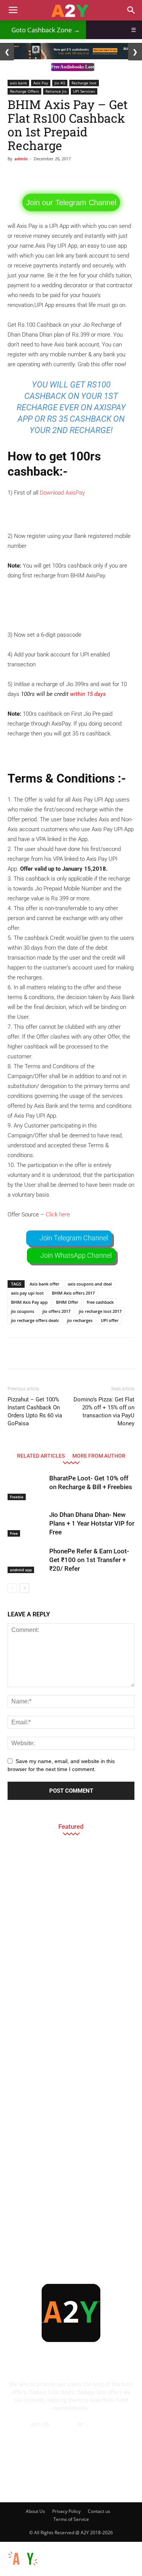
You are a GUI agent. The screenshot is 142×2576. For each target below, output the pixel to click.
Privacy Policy (66, 2511)
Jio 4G (60, 83)
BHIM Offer (67, 1302)
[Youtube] (122, 2483)
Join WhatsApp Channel (76, 1255)
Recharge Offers (24, 91)
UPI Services (84, 91)
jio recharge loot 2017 (100, 1311)
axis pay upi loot (27, 1293)
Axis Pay (41, 83)
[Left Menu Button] (4, 2546)
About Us (35, 2511)
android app (21, 1570)
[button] (131, 10)
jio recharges (80, 1320)
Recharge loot (84, 83)
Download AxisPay (62, 493)
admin (21, 159)
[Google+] (41, 2483)
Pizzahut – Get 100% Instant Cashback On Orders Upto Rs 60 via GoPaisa (35, 1411)
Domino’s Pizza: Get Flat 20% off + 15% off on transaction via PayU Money (104, 1411)
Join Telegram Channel (74, 1238)
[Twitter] (102, 2483)
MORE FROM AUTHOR (99, 1456)
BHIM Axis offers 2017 (73, 1293)
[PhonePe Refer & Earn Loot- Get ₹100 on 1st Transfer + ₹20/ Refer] (27, 1560)
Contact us (99, 2511)
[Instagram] (61, 2483)
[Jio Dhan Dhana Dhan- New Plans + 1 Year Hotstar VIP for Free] (27, 1524)
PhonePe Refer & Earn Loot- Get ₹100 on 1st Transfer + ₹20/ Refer (89, 1560)
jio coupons (23, 1311)
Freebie (17, 1497)
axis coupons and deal (90, 1284)
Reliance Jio (56, 91)
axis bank (18, 83)
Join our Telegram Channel (71, 202)
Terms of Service (71, 2519)
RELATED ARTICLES (41, 1456)
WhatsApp (98, 2424)
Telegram (64, 2424)
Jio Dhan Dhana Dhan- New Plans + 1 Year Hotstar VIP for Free (92, 1523)
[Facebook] (20, 2483)
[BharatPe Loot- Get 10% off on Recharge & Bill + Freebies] (27, 1487)
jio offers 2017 (56, 1311)
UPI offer (110, 1320)
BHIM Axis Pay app (29, 1302)
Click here (58, 1214)
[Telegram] (81, 2483)
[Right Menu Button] (138, 2572)
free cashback (100, 1302)
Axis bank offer (44, 1284)
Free (14, 1533)
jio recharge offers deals (35, 1320)
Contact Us (71, 2432)
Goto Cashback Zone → (43, 30)
